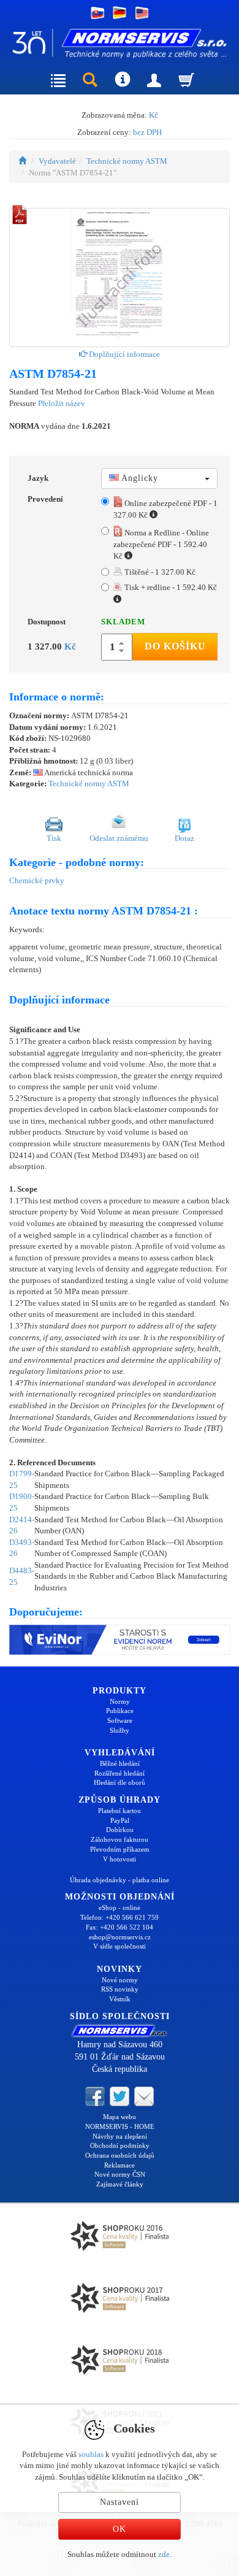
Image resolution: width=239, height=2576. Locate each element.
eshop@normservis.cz (120, 1937)
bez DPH (147, 132)
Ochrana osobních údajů (120, 2155)
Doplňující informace (123, 354)
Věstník (120, 1999)
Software (120, 1720)
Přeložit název (62, 403)
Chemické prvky (37, 880)
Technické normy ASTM (127, 161)
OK (120, 2529)
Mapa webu (120, 2117)
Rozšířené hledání (120, 1773)
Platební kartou (120, 1811)
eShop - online (120, 1907)
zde (164, 2554)
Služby (120, 1730)
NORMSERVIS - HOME (120, 2126)
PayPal (120, 1820)
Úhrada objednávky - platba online (120, 1880)
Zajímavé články (120, 2184)
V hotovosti (120, 1859)
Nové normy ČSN (120, 2174)
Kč (154, 115)
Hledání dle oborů (120, 1782)
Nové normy (120, 1980)
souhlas (91, 2454)
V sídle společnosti (120, 1946)
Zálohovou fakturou (120, 1839)
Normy (120, 1701)
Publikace (120, 1711)
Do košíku (175, 646)
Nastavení (120, 2502)
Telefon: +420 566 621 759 (120, 1917)
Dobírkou (120, 1830)
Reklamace (120, 2165)
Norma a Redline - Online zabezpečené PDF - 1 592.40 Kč (161, 544)
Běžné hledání (120, 1763)
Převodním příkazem (120, 1849)
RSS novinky (120, 1989)
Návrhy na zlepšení (120, 2136)
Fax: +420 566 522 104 (120, 1927)
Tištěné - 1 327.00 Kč (159, 572)
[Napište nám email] (144, 2096)
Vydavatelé (57, 161)
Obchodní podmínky (120, 2145)
